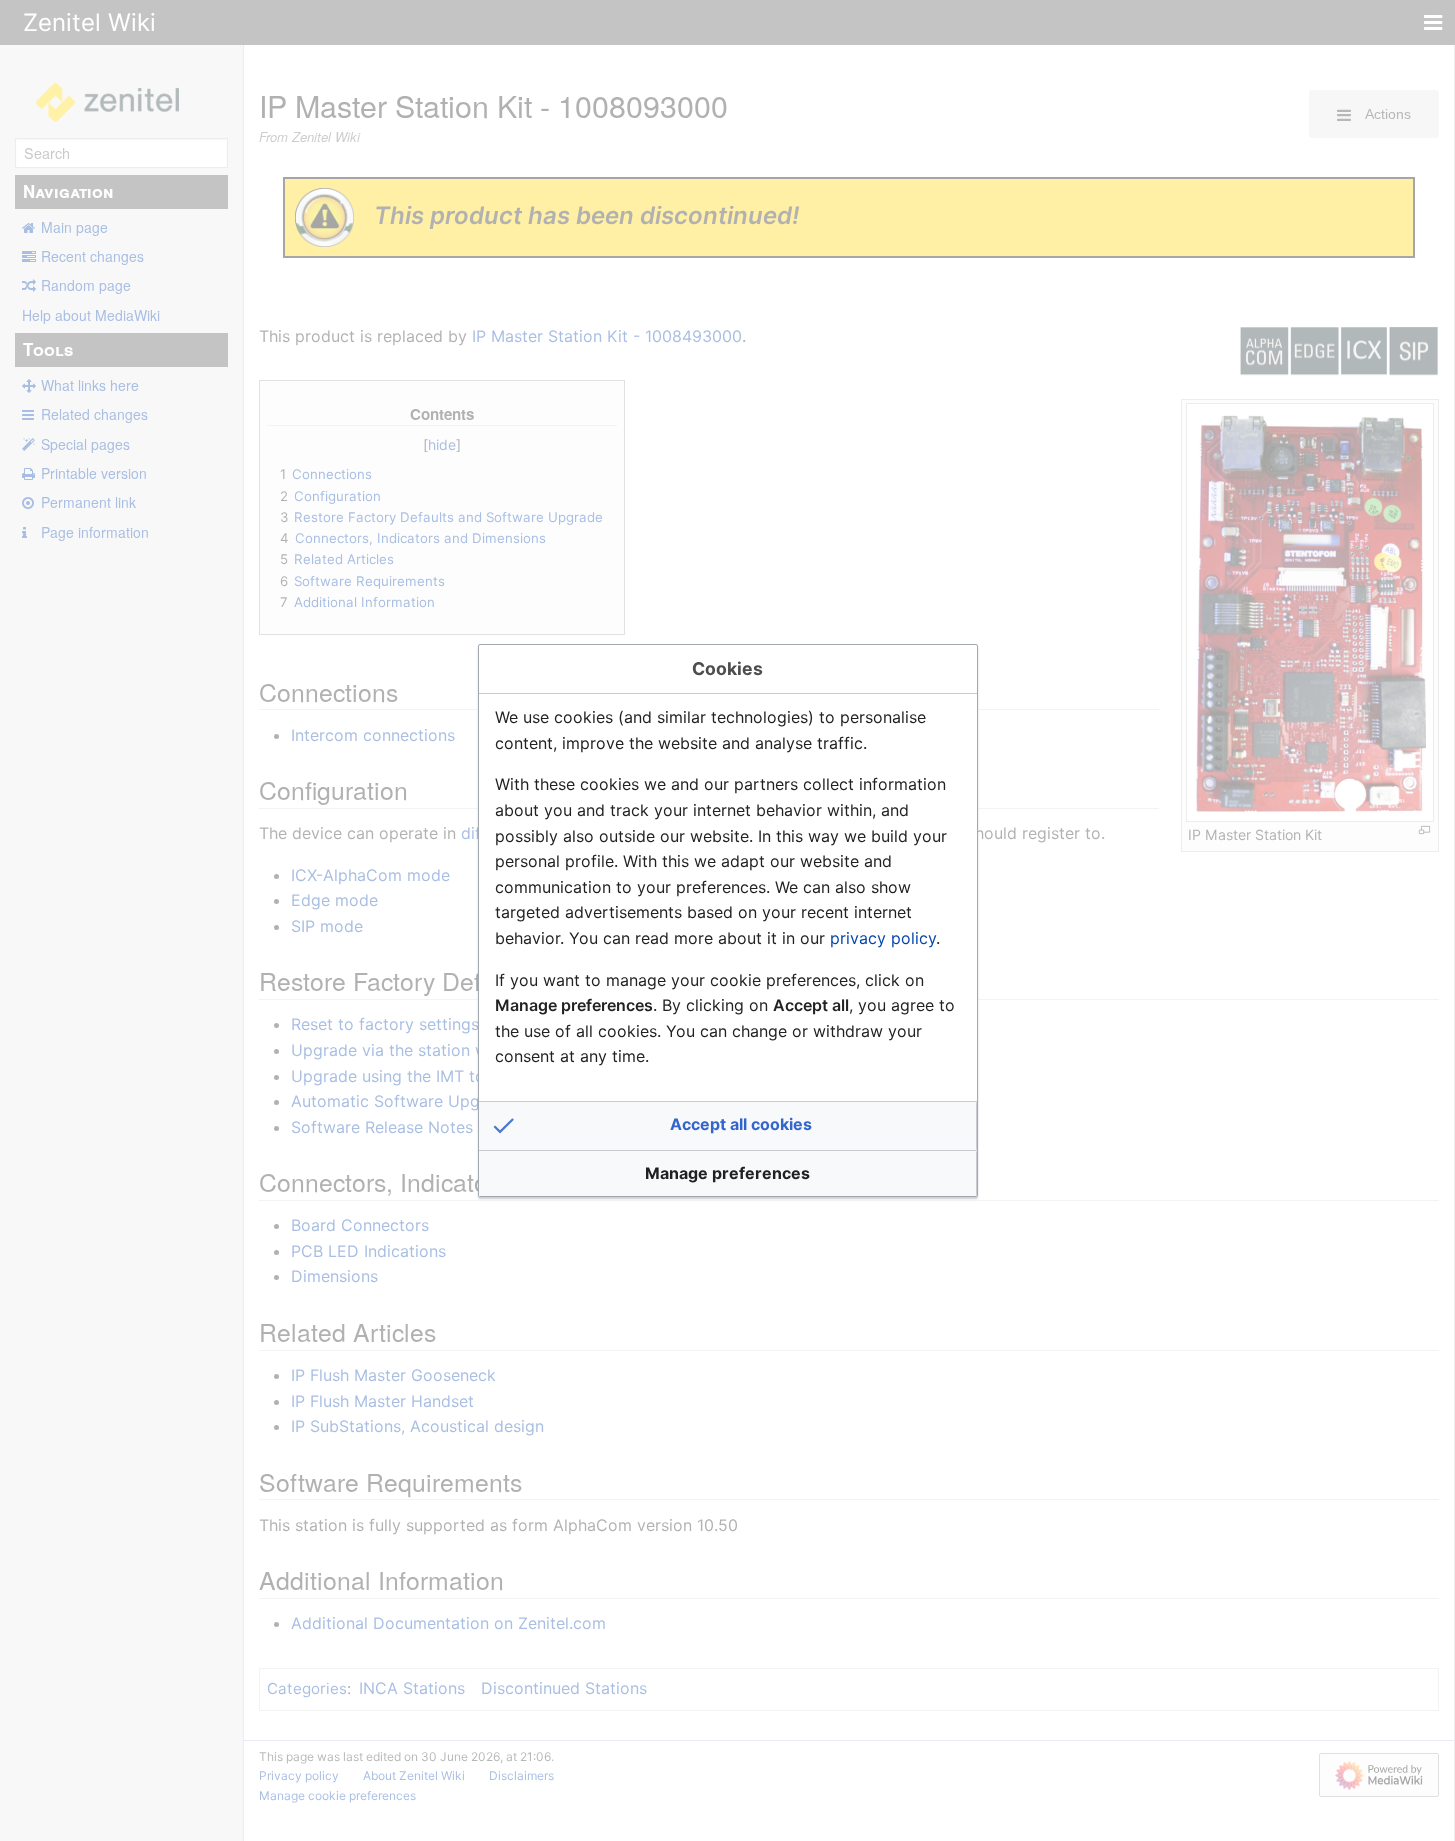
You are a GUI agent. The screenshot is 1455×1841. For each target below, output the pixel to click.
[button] (728, 1126)
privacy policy (883, 938)
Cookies (727, 668)
